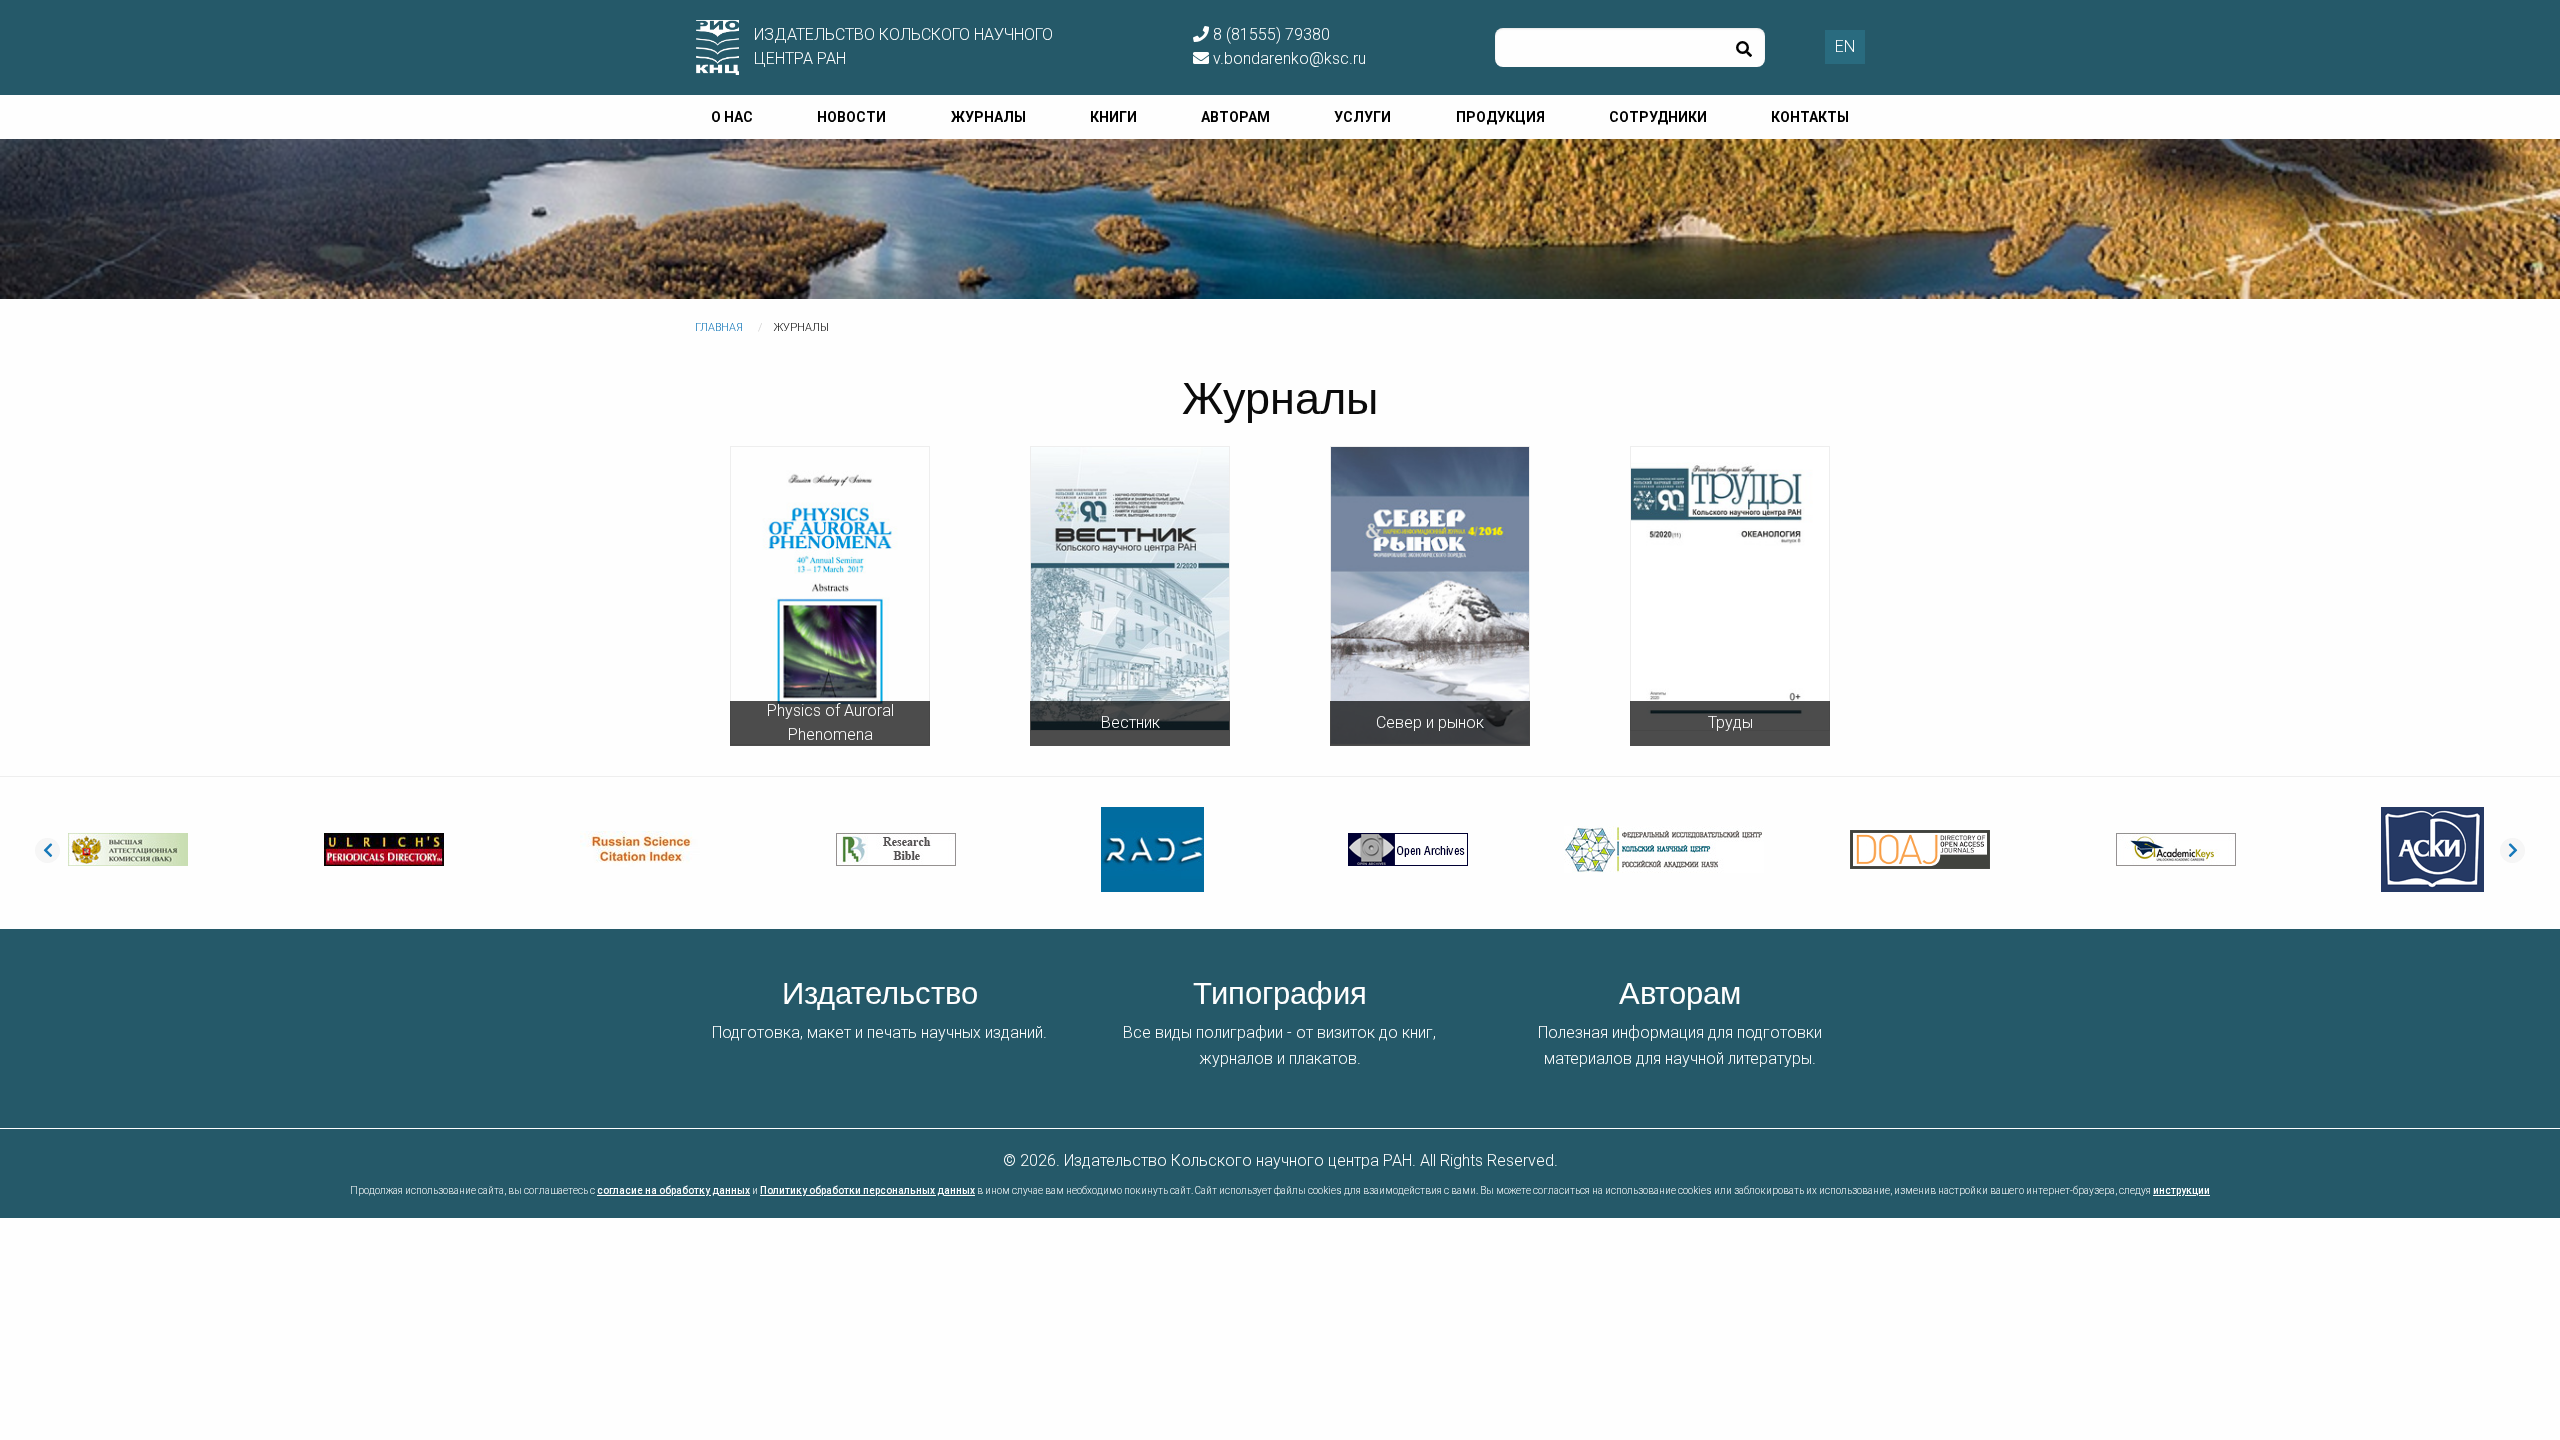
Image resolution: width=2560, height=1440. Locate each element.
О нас (732, 117)
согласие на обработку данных (673, 1190)
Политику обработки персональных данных (867, 1190)
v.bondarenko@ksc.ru (1287, 58)
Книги (1113, 117)
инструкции (2181, 1190)
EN (1845, 46)
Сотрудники (1658, 117)
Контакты (1810, 117)
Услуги (1362, 117)
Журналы (988, 117)
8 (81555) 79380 (1269, 34)
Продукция (1500, 117)
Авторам (1235, 117)
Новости (851, 117)
